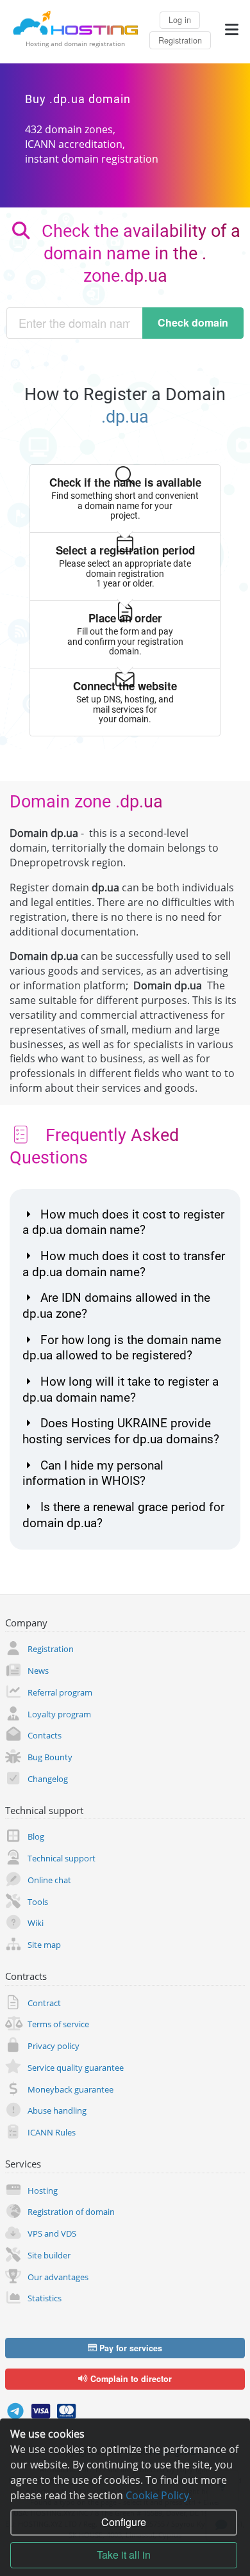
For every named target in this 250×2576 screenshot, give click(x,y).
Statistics (45, 2298)
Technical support (62, 1858)
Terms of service (58, 2024)
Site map (44, 1945)
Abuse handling (57, 2110)
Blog (36, 1836)
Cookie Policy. (159, 2495)
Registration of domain (71, 2212)
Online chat (49, 1880)
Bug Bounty (50, 1757)
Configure (124, 2522)
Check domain (193, 322)
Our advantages (58, 2277)
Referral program (60, 1692)
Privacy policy (54, 2046)
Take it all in (124, 2555)
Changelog (48, 1779)
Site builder (49, 2255)
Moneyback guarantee (71, 2089)
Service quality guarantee (76, 2068)
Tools (38, 1902)
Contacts (45, 1735)
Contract (44, 2003)
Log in (180, 20)
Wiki (36, 1923)
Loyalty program (59, 1714)
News (38, 1671)
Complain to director (130, 2379)
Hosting (43, 2191)
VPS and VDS (52, 2233)
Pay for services (129, 2348)
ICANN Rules (52, 2132)
